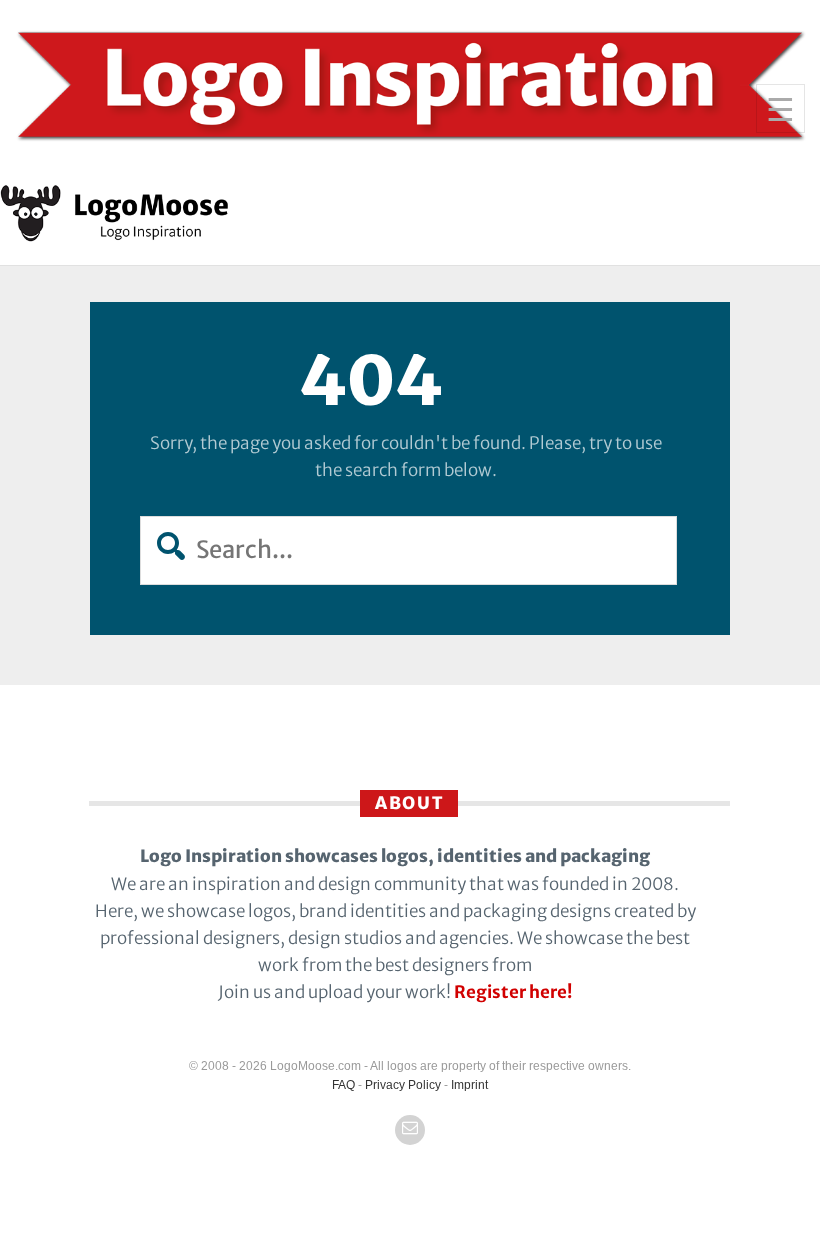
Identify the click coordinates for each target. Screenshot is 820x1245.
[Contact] (410, 1130)
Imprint (469, 1085)
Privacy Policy (403, 1085)
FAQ (343, 1085)
